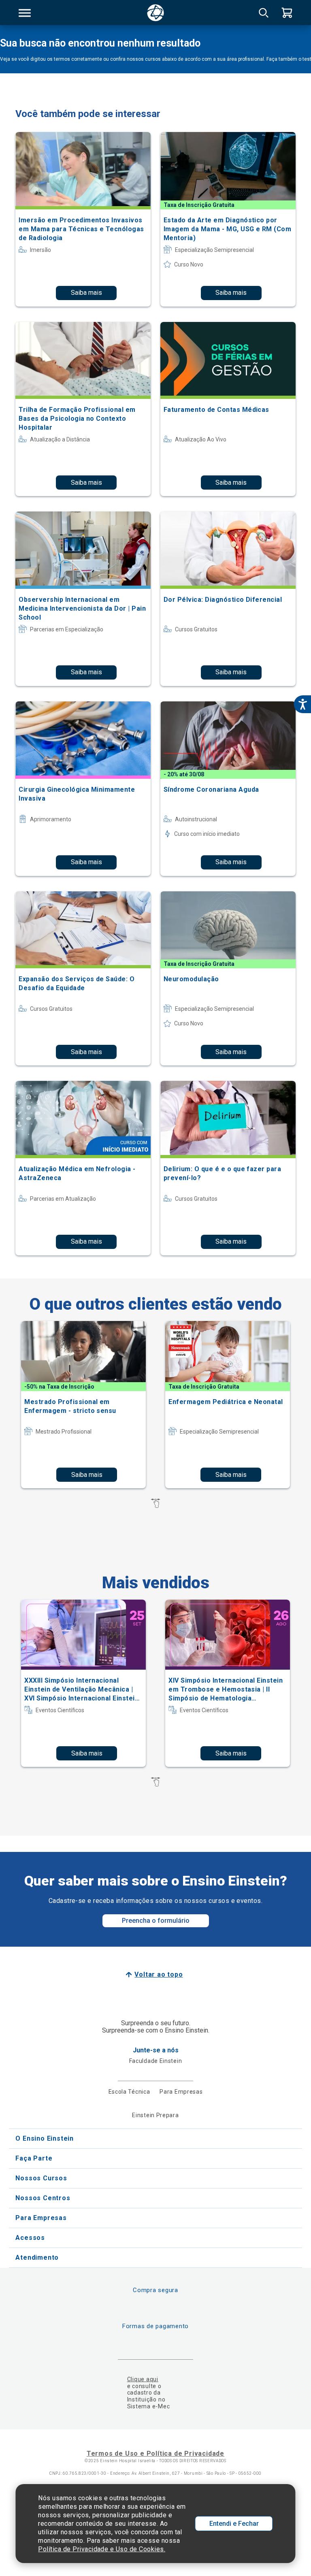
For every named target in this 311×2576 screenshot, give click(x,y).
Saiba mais (86, 293)
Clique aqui (143, 2379)
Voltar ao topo (159, 1974)
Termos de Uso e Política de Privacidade (155, 2453)
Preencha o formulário (156, 1921)
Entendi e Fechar (234, 2524)
